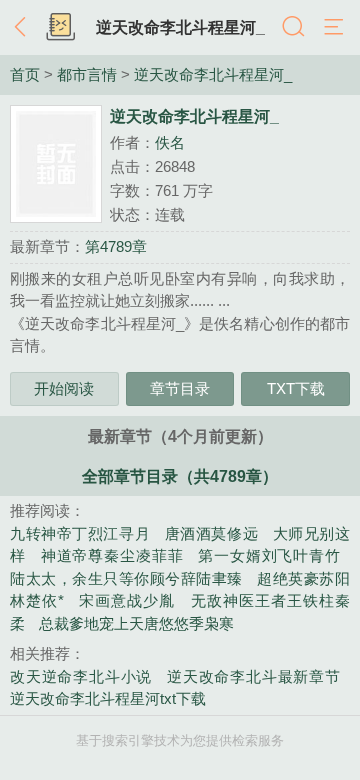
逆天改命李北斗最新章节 (253, 676)
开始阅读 (64, 388)
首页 (25, 75)
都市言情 (87, 75)
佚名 (170, 142)
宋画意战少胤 (127, 600)
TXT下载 (296, 388)
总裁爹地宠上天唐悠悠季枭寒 (136, 623)
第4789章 (116, 246)
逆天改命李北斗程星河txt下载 (108, 698)
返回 (25, 28)
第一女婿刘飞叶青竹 (269, 555)
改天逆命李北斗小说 (81, 676)
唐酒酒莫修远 (211, 533)
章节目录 (180, 388)
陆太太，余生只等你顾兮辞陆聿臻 (126, 578)
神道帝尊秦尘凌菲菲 (112, 555)
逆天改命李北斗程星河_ (180, 27)
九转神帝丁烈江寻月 (80, 533)
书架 (60, 28)
